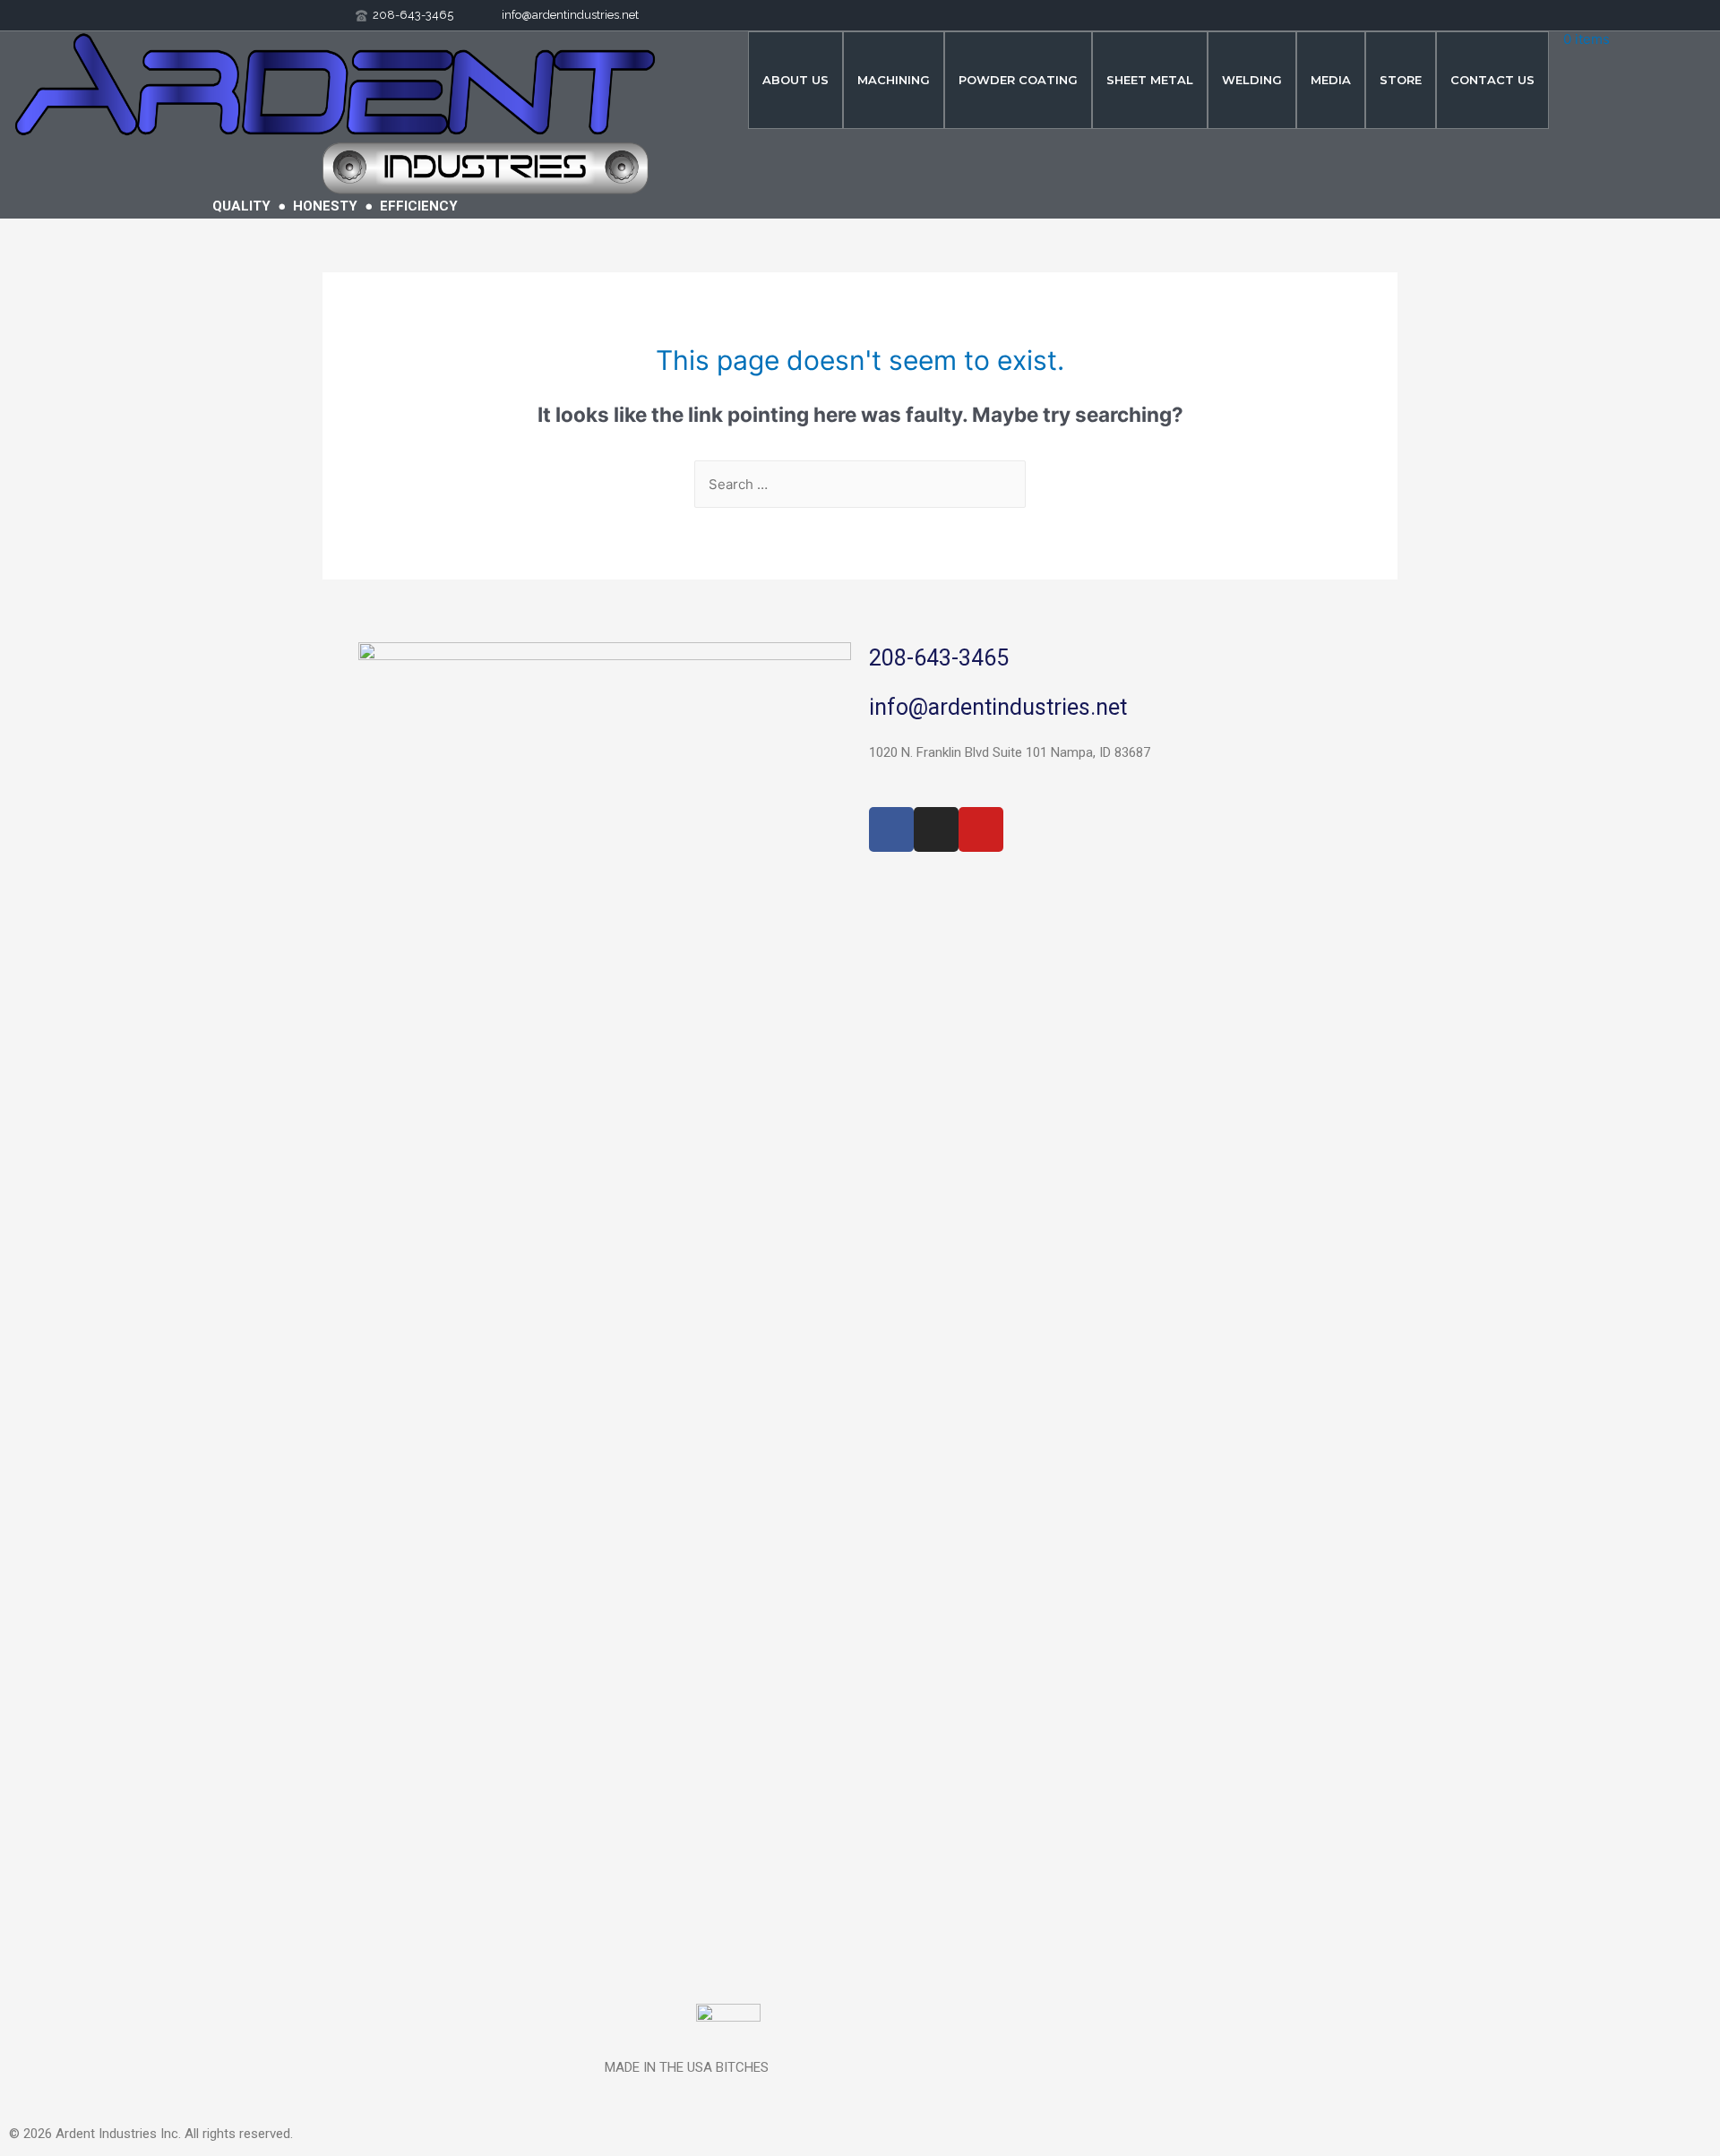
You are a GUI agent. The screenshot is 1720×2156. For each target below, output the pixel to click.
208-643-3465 (939, 658)
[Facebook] (891, 829)
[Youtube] (981, 829)
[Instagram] (936, 829)
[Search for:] (860, 484)
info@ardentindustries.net (998, 707)
